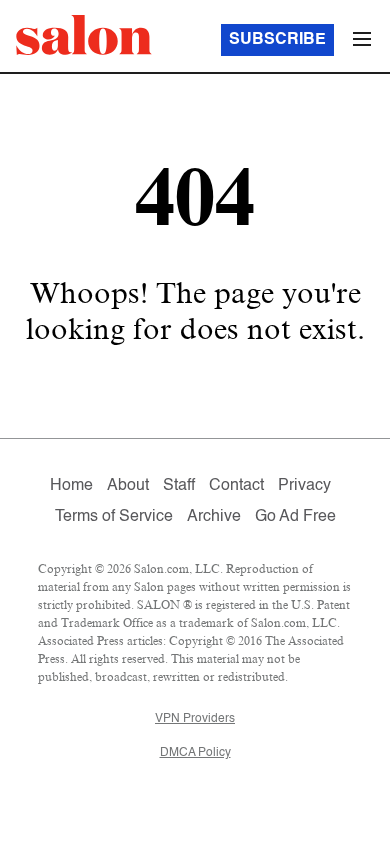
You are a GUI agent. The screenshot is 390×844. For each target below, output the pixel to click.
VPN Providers (195, 719)
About (128, 486)
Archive (214, 517)
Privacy (304, 486)
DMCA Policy (195, 753)
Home (71, 486)
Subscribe (277, 40)
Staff (179, 486)
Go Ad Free (295, 517)
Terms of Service (114, 517)
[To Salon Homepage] (84, 35)
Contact (236, 486)
